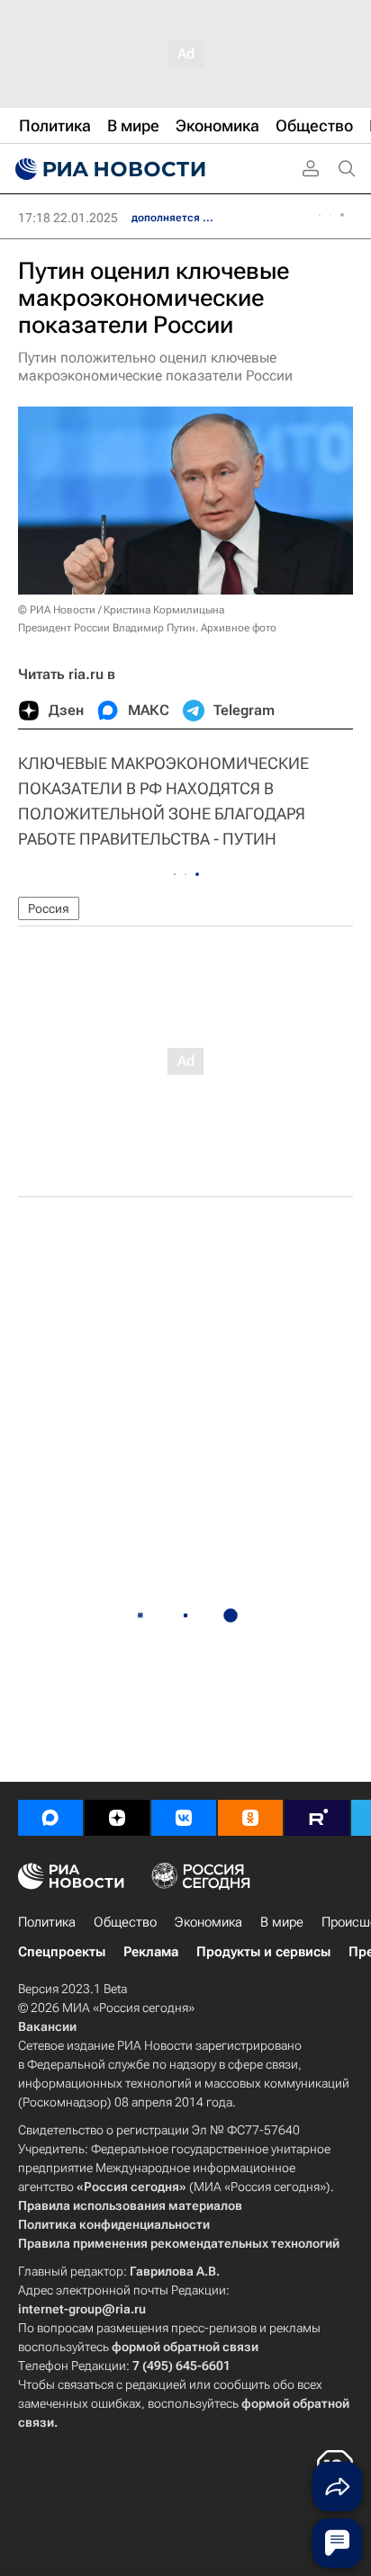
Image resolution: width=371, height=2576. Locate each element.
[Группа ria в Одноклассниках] (250, 1818)
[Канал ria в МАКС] (50, 1818)
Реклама (151, 1952)
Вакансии (47, 2026)
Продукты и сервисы (263, 1952)
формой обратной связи (185, 2347)
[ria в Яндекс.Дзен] (117, 1818)
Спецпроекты (62, 1952)
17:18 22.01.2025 (68, 218)
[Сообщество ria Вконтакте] (184, 1818)
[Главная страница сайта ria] (108, 169)
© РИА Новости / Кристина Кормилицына (121, 610)
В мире (282, 1922)
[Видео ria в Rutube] (317, 1818)
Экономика (208, 1922)
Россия (49, 908)
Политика (47, 1922)
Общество (125, 1922)
